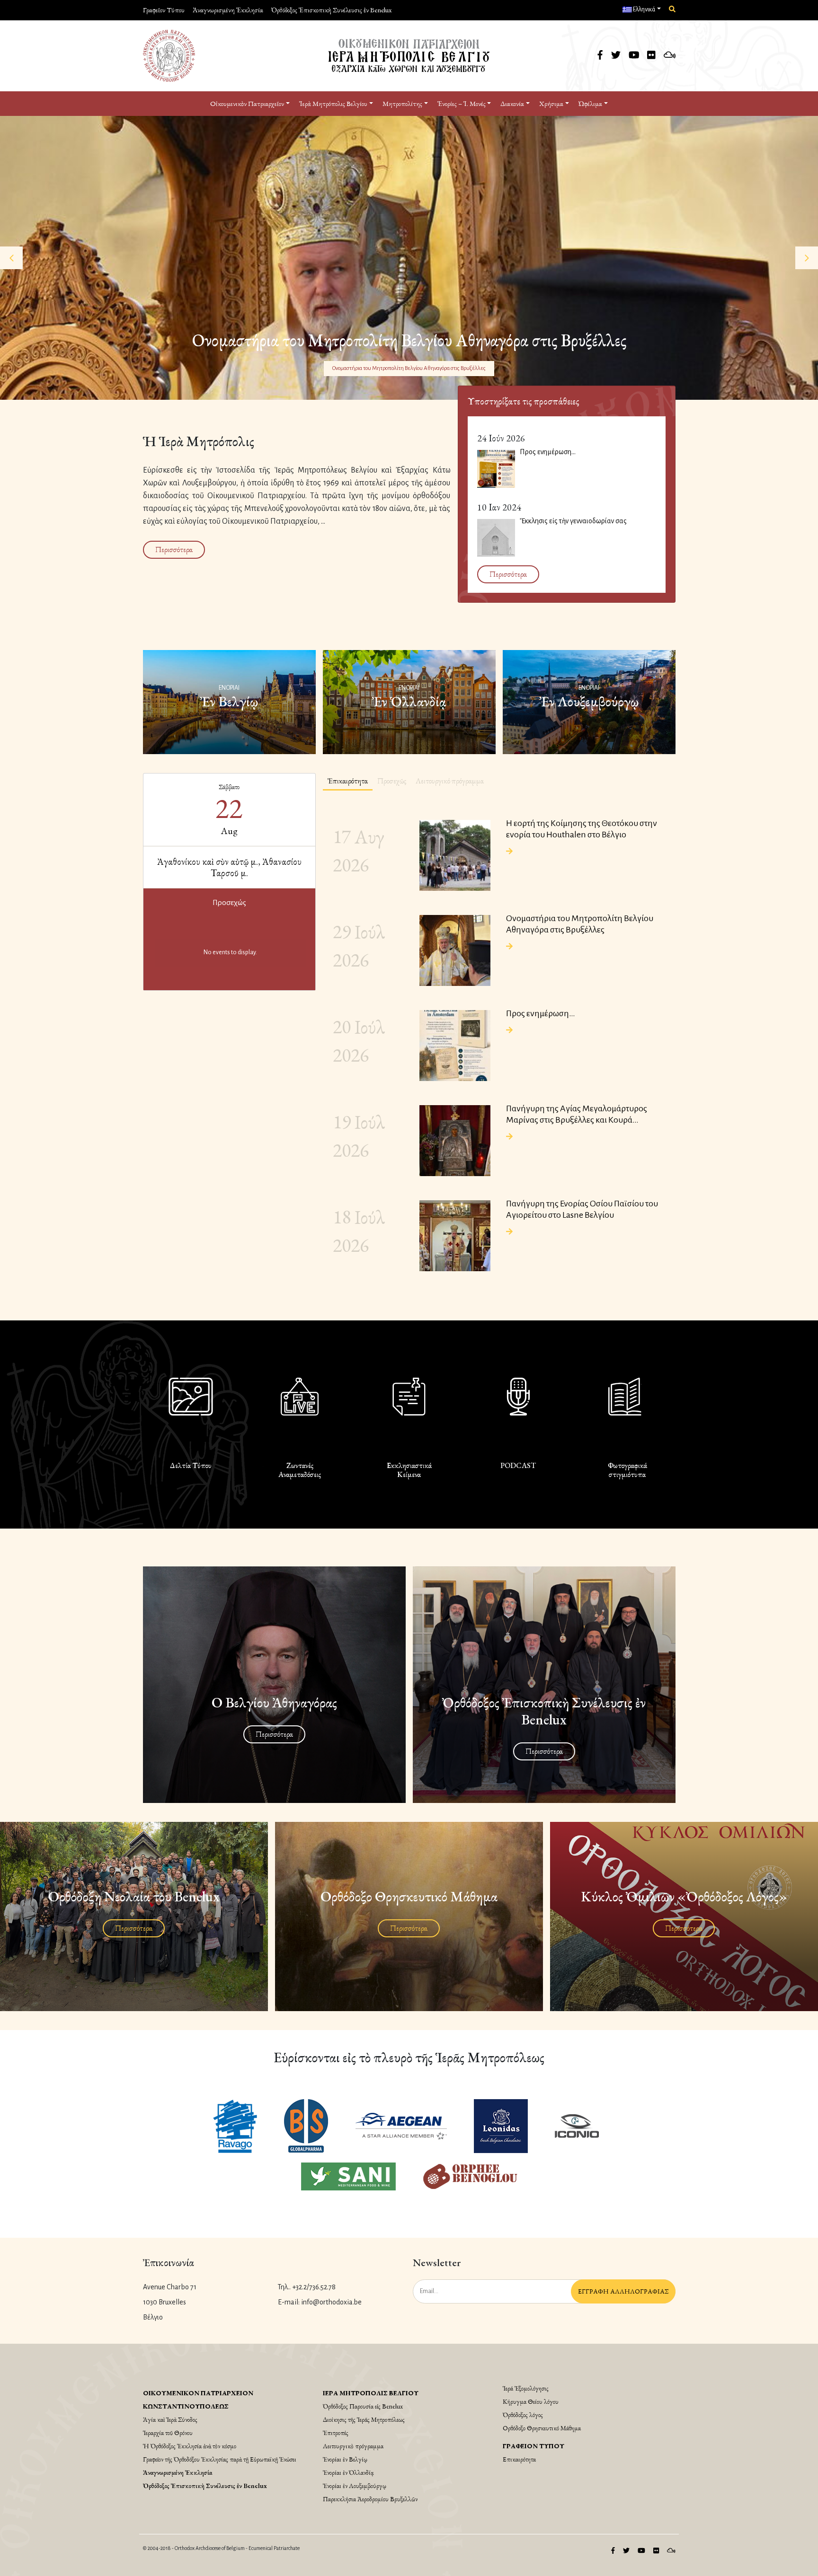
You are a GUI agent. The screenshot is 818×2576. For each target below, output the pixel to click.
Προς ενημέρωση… (548, 452)
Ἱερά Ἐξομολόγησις (526, 2388)
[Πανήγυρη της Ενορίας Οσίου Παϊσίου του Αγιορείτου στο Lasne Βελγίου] (455, 1236)
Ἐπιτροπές (336, 2433)
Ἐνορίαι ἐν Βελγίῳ (345, 2459)
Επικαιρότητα (519, 2459)
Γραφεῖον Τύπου (164, 10)
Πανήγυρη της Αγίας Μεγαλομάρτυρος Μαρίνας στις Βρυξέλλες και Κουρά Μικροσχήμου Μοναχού (577, 1115)
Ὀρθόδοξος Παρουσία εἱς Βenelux (363, 2406)
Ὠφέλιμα (590, 103)
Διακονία (512, 103)
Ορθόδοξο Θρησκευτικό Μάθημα (542, 2428)
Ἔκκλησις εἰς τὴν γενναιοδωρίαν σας (573, 521)
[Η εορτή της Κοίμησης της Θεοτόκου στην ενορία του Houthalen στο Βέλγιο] (455, 855)
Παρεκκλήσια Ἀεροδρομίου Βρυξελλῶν (370, 2499)
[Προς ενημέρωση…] (496, 469)
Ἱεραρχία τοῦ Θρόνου (168, 2433)
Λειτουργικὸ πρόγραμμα (353, 2446)
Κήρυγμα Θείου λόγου (531, 2401)
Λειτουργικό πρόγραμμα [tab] (450, 781)
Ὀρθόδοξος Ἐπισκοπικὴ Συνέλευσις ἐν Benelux (331, 10)
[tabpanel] (499, 1044)
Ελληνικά (644, 9)
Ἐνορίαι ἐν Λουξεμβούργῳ (355, 2486)
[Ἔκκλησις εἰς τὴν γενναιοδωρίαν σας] (496, 538)
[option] (409, 258)
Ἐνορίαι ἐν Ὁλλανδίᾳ (348, 2472)
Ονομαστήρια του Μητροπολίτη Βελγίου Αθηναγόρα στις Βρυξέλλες (580, 924)
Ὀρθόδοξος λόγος (523, 2415)
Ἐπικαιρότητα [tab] (348, 781)
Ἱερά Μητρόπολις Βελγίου (371, 2393)
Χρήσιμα (551, 103)
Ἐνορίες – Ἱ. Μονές (462, 103)
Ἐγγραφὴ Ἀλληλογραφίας (623, 2291)
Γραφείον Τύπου (533, 2446)
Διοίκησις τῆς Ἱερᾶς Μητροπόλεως (364, 2419)
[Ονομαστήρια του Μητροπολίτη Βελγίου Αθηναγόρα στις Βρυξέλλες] (455, 950)
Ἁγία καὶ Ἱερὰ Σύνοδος (170, 2419)
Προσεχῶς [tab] (392, 781)
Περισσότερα (174, 549)
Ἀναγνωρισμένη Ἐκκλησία (228, 10)
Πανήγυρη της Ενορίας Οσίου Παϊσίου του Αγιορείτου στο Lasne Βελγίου (582, 1209)
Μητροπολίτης (402, 103)
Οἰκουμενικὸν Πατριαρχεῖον (247, 103)
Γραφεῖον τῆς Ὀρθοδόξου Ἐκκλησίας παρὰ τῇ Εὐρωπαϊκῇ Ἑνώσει (220, 2459)
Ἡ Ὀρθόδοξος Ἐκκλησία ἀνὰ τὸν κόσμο (190, 2446)
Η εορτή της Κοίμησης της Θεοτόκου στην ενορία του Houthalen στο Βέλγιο (409, 364)
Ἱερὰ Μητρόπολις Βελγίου (333, 103)
